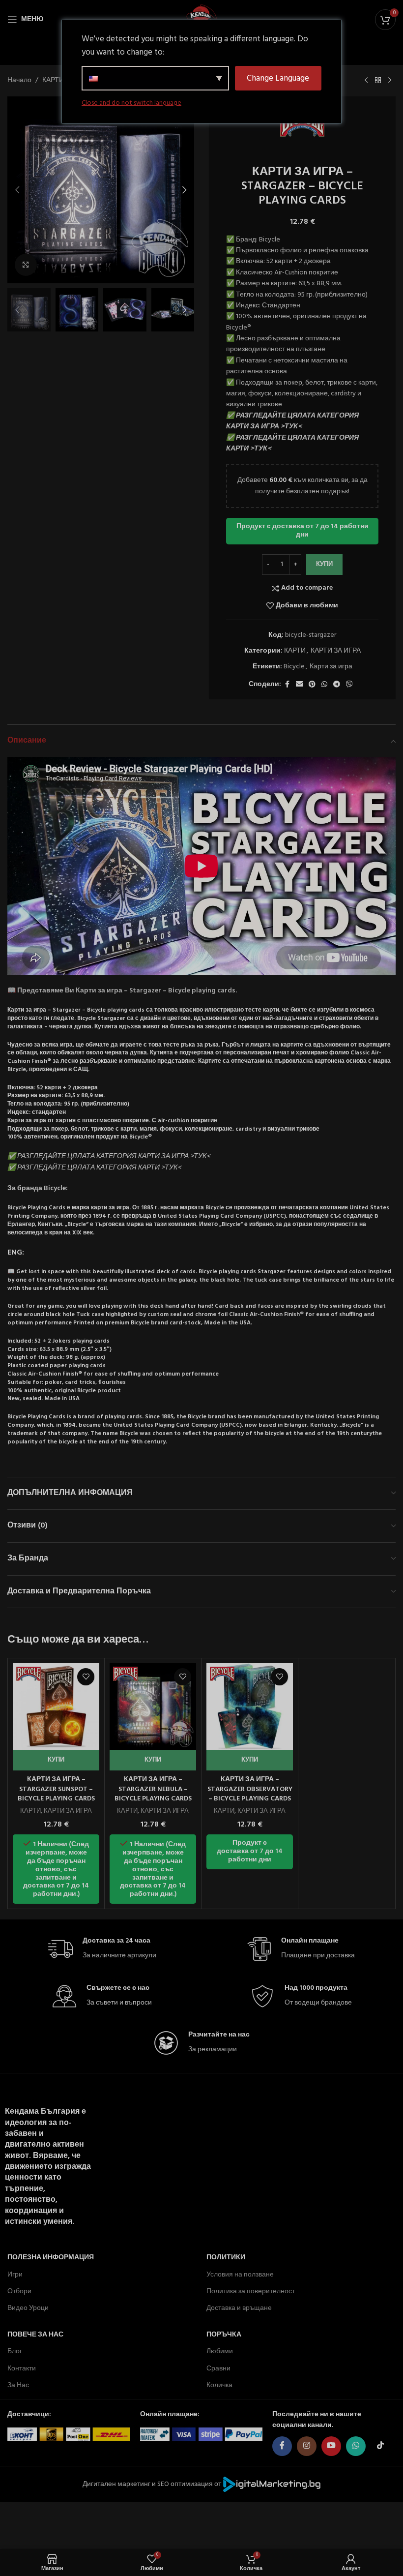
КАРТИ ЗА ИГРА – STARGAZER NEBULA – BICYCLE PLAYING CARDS (153, 1789)
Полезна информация (51, 2258)
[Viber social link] (349, 685)
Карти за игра (331, 667)
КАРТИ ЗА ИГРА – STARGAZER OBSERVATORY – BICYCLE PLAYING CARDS (250, 1789)
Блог (15, 2351)
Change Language (278, 78)
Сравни (218, 2369)
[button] (17, 190)
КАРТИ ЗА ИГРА (336, 651)
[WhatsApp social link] (324, 685)
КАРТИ (53, 81)
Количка (219, 2385)
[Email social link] (299, 685)
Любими (220, 2351)
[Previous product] (366, 81)
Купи (324, 564)
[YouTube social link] (331, 2446)
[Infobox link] (102, 1949)
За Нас (18, 2385)
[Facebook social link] (287, 685)
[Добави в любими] (86, 1677)
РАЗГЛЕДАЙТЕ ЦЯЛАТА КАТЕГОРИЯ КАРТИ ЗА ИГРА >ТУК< (292, 421)
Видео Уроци (28, 2308)
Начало (19, 81)
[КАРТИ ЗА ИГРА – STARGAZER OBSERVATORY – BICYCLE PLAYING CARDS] (250, 1707)
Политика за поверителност (251, 2291)
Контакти (22, 2369)
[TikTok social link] (380, 2446)
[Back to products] (378, 81)
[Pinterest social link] (312, 685)
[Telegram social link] (337, 685)
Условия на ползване (240, 2275)
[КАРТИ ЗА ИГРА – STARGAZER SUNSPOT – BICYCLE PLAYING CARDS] (56, 1707)
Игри (15, 2275)
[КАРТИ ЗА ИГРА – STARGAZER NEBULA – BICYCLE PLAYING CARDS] (153, 1707)
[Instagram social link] (307, 2446)
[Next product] (390, 81)
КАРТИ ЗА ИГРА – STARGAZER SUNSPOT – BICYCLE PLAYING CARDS (56, 1789)
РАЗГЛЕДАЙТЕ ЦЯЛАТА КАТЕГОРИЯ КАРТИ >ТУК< (292, 443)
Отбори (19, 2291)
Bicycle (294, 667)
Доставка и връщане (239, 2308)
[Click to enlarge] (26, 265)
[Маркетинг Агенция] (272, 2484)
